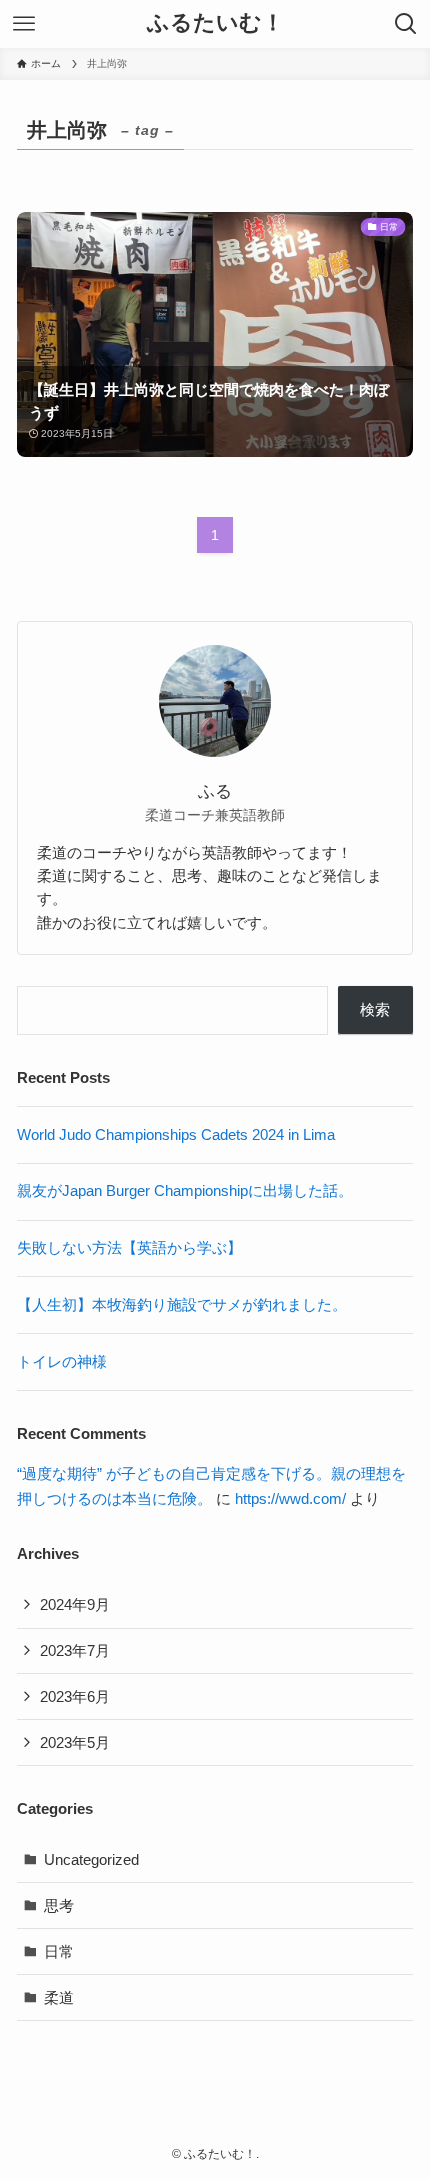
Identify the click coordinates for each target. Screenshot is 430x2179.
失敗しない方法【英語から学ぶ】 (129, 1247)
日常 (59, 1951)
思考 (59, 1905)
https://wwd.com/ (290, 1498)
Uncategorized (91, 1859)
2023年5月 (75, 1742)
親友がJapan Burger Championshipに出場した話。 (185, 1190)
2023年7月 (75, 1650)
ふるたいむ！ (215, 24)
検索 (375, 1009)
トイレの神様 (62, 1361)
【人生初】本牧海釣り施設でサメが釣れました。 (182, 1304)
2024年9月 (75, 1604)
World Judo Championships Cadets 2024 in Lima (176, 1134)
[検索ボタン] (406, 24)
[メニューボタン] (24, 24)
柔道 (59, 1997)
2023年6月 (75, 1696)
